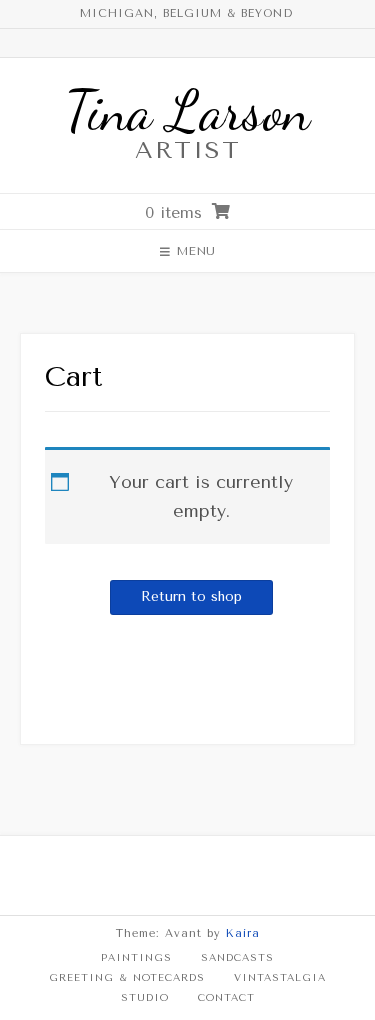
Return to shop (191, 596)
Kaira (243, 933)
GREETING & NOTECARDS (127, 978)
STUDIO (145, 998)
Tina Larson (187, 111)
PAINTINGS (136, 958)
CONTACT (226, 998)
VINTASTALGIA (280, 978)
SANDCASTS (237, 958)
